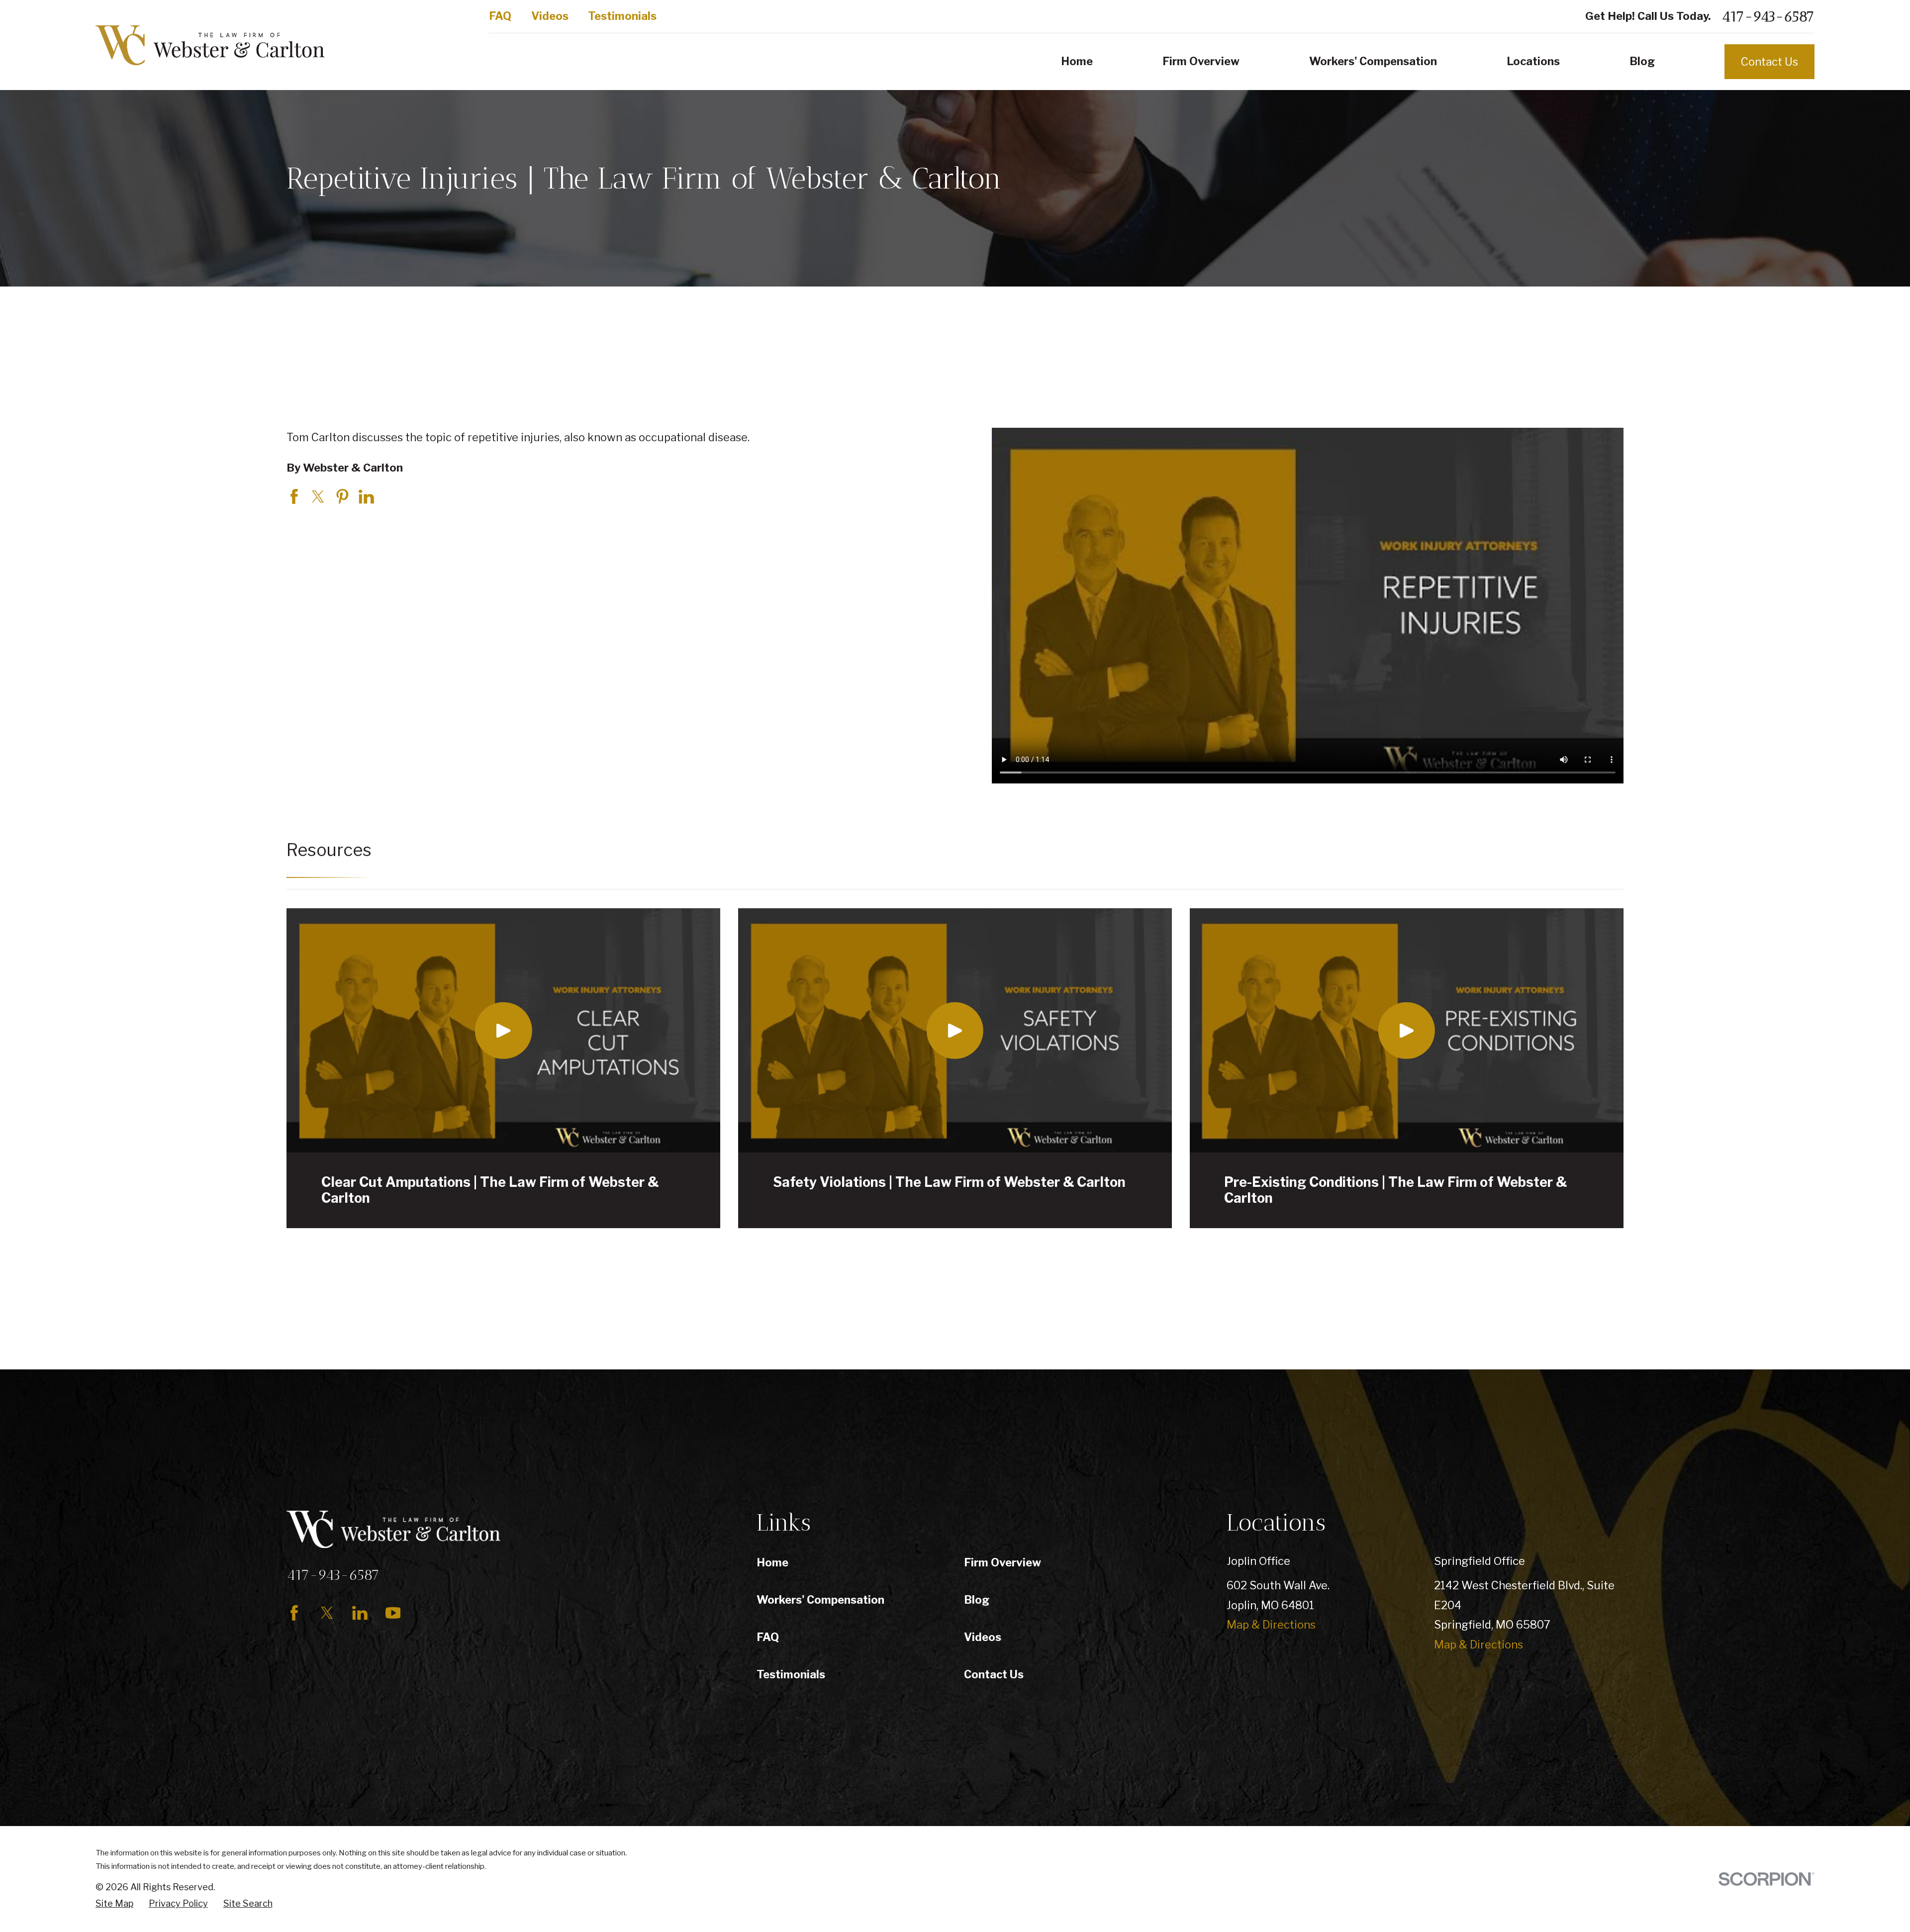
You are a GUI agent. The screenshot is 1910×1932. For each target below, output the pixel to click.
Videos (550, 16)
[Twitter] (327, 1613)
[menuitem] (114, 1904)
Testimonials (622, 16)
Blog (977, 1600)
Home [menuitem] (1077, 61)
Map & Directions (1271, 1625)
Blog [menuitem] (1642, 61)
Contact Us (1769, 62)
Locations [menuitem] (1533, 61)
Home (772, 1562)
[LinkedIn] (360, 1613)
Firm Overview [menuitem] (1201, 61)
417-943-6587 (1768, 16)
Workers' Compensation (820, 1600)
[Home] (210, 45)
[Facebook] (294, 1613)
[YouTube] (393, 1613)
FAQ (500, 16)
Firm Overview (1003, 1562)
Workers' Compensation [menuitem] (1373, 61)
